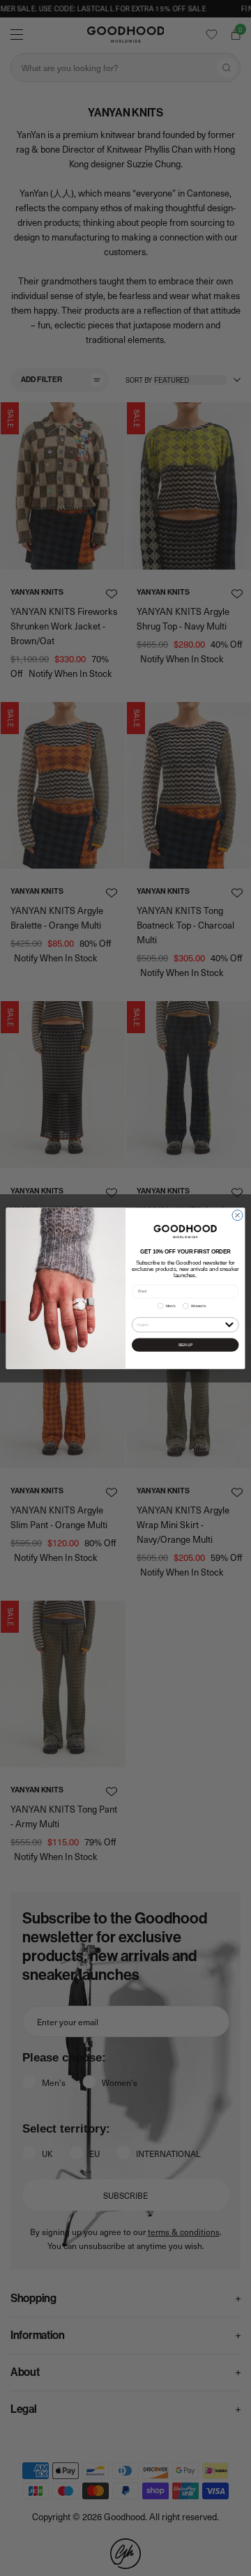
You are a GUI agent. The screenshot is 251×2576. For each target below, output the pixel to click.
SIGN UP (185, 1344)
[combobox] (180, 1324)
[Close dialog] (237, 1215)
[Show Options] (229, 1324)
